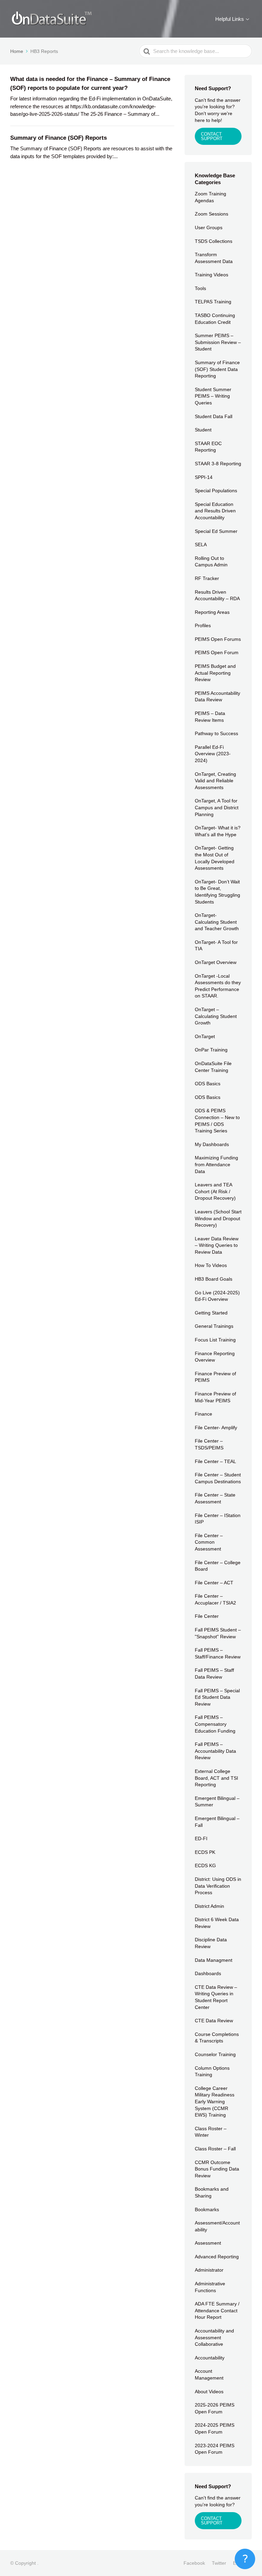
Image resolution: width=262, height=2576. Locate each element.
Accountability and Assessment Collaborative (214, 2337)
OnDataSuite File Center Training (213, 1067)
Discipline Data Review (211, 1943)
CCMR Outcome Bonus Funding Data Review (217, 2169)
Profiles (203, 625)
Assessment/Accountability (217, 2226)
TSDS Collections (214, 241)
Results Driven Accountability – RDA (217, 595)
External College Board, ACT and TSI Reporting (216, 1778)
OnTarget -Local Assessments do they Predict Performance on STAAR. (218, 986)
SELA (201, 545)
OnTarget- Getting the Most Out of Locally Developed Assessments (215, 858)
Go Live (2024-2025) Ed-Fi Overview (217, 1296)
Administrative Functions (210, 2287)
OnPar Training (211, 1050)
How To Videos (211, 1265)
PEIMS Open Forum (217, 652)
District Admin (209, 1906)
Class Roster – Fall (215, 2149)
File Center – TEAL (215, 1461)
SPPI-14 (204, 477)
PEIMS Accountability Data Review (217, 697)
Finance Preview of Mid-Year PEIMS (215, 1397)
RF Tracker (207, 578)
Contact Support (212, 2521)
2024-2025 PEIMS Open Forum (215, 2428)
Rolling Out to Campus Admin (211, 562)
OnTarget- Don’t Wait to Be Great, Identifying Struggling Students (217, 892)
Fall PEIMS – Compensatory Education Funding (215, 1724)
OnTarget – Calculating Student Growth (216, 1016)
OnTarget (205, 1036)
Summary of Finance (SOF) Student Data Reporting (217, 369)
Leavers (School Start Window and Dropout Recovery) (218, 1218)
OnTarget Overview (216, 962)
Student (203, 430)
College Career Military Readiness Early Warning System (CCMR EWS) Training (215, 2102)
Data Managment (214, 1960)
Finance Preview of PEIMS (215, 1377)
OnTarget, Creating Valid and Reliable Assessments (215, 781)
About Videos (209, 2392)
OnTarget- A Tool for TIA (216, 946)
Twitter (219, 2563)
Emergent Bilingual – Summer (217, 1802)
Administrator (209, 2270)
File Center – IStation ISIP (218, 1519)
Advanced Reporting (217, 2257)
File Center (207, 1616)
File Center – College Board (218, 1566)
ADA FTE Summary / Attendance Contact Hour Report (217, 2310)
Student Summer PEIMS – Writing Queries (213, 396)
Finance (203, 1414)
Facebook (194, 2563)
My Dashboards (212, 1144)
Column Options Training (212, 2071)
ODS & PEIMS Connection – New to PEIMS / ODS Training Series (217, 1121)
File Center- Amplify (216, 1428)
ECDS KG (205, 1865)
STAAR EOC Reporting (208, 447)
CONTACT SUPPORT (212, 136)
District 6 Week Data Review (217, 1923)
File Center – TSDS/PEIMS (209, 1444)
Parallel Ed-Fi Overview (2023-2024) (213, 754)
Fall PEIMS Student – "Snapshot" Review (218, 1633)
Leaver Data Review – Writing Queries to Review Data (217, 1245)
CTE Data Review (214, 2021)
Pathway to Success (216, 733)
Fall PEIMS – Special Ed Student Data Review (217, 1697)
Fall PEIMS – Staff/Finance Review (218, 1653)
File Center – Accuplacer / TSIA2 (215, 1599)
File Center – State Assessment (215, 1498)
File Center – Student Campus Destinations (218, 1478)
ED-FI (201, 1838)
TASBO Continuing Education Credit (215, 319)
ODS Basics (208, 1084)
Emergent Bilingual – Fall (217, 1822)
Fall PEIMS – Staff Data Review (214, 1673)
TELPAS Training (213, 302)
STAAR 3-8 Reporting (218, 464)
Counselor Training (215, 2054)
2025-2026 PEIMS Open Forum (215, 2408)
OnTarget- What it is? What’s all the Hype (218, 831)
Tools (200, 288)
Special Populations (216, 491)
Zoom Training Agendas (210, 197)
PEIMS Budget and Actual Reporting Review (215, 673)
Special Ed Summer (216, 531)
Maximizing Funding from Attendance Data (216, 1164)
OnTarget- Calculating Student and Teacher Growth (217, 922)
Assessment (208, 2243)
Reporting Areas (212, 612)
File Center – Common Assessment (209, 1542)
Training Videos (212, 275)
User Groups (209, 228)
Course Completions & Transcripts (217, 2038)
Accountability (210, 2358)
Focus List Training (215, 1340)
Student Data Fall (214, 416)
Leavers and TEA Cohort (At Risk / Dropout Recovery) (215, 1191)
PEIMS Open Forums (218, 639)
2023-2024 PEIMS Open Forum (215, 2449)
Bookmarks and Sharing (212, 2192)
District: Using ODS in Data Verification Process (218, 1886)
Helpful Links (230, 19)
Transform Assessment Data (214, 258)
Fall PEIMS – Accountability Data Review (215, 1751)
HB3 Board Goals (214, 1279)
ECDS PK (205, 1852)
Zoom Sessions (212, 214)
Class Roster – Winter (211, 2132)
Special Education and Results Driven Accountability (215, 511)
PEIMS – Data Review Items (210, 717)
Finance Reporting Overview (215, 1357)
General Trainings (214, 1326)
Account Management (209, 2374)
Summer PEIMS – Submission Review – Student (218, 342)
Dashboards (208, 1973)
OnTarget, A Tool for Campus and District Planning (217, 807)
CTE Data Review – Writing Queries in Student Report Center (216, 1997)
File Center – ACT (214, 1583)
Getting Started (211, 1313)
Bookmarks (207, 2209)
